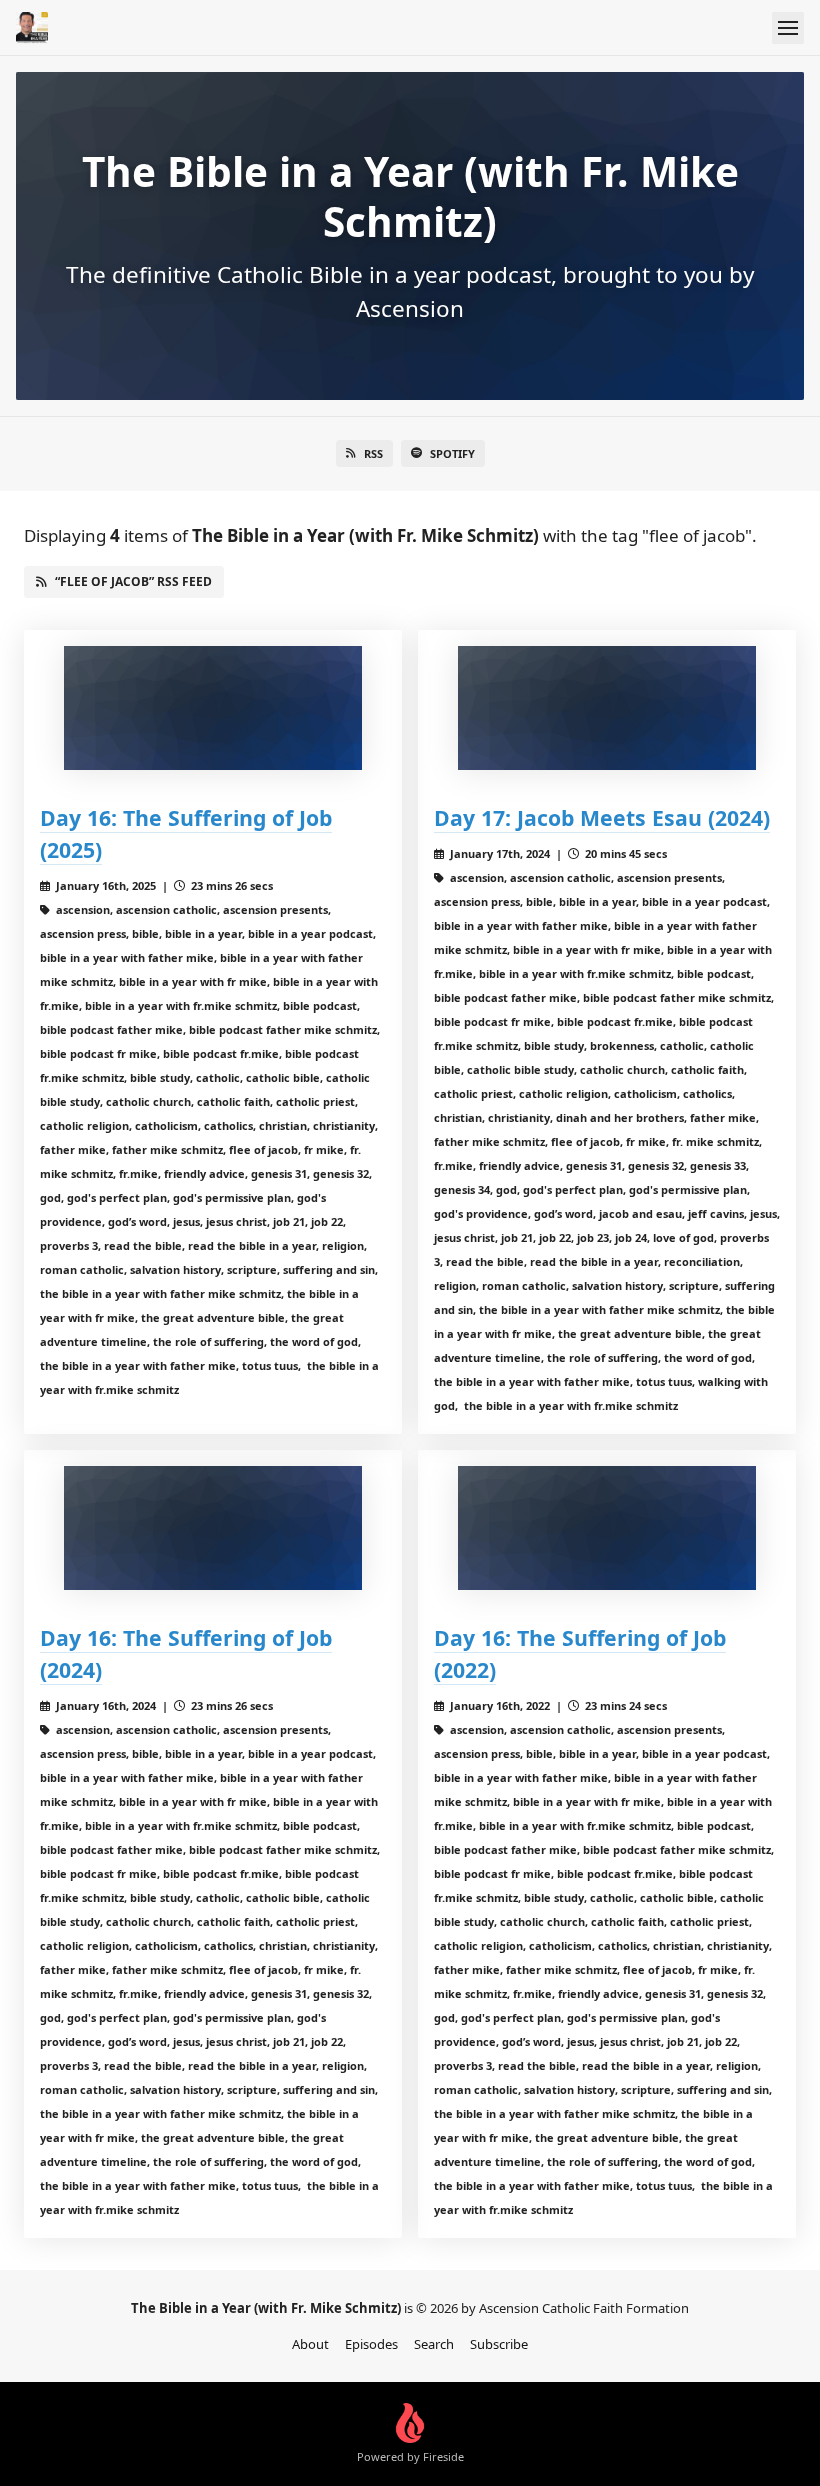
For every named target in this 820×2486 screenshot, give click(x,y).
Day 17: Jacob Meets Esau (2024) (602, 817)
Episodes (371, 2344)
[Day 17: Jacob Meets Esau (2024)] (607, 708)
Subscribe (499, 2344)
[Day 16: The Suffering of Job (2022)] (607, 1528)
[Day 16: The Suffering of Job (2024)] (213, 1528)
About (310, 2344)
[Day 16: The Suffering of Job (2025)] (213, 708)
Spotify (452, 453)
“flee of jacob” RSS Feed (133, 581)
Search (434, 2344)
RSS (373, 453)
